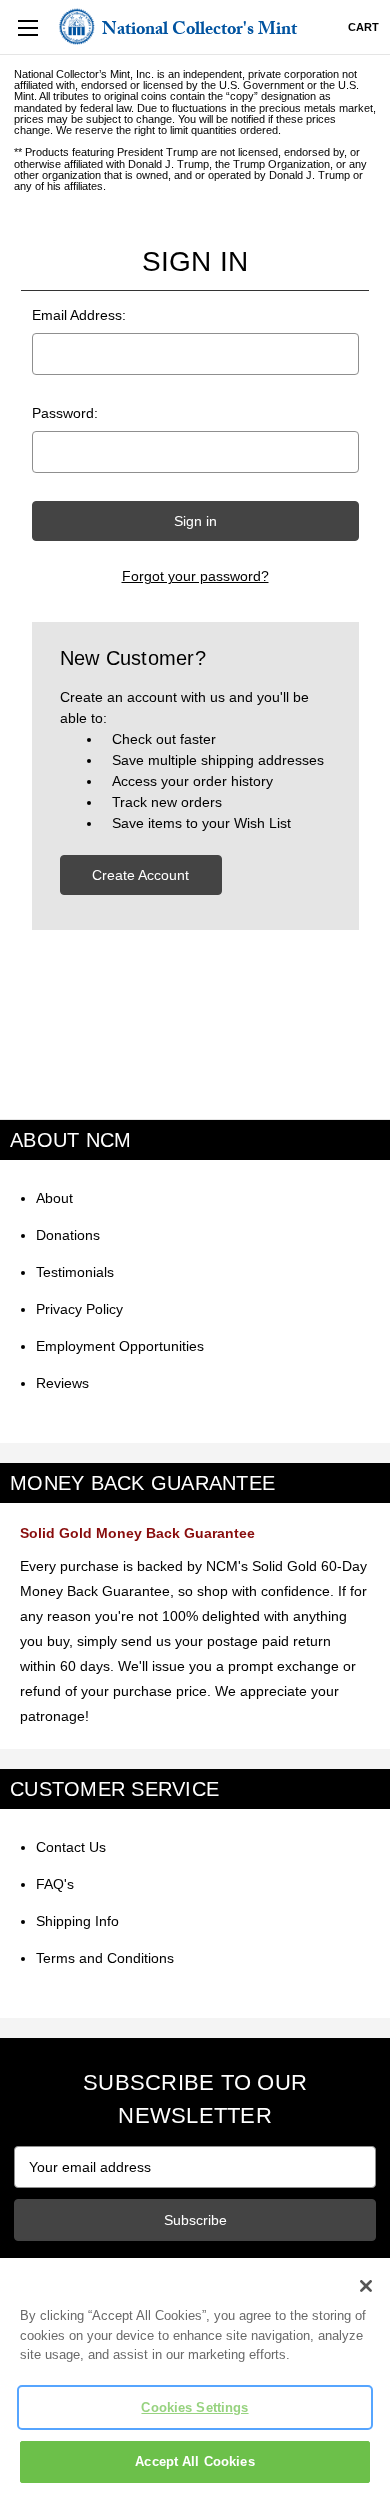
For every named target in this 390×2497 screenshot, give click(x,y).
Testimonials (75, 1272)
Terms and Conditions (105, 1958)
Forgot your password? (195, 576)
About (54, 1198)
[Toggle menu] (27, 27)
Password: (65, 413)
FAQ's (55, 1884)
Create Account (140, 875)
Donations (68, 1235)
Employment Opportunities (120, 1346)
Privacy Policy (79, 1309)
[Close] (366, 2286)
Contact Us (71, 1847)
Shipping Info (77, 1921)
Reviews (62, 1383)
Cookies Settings (194, 2407)
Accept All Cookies (194, 2461)
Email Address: (79, 315)
